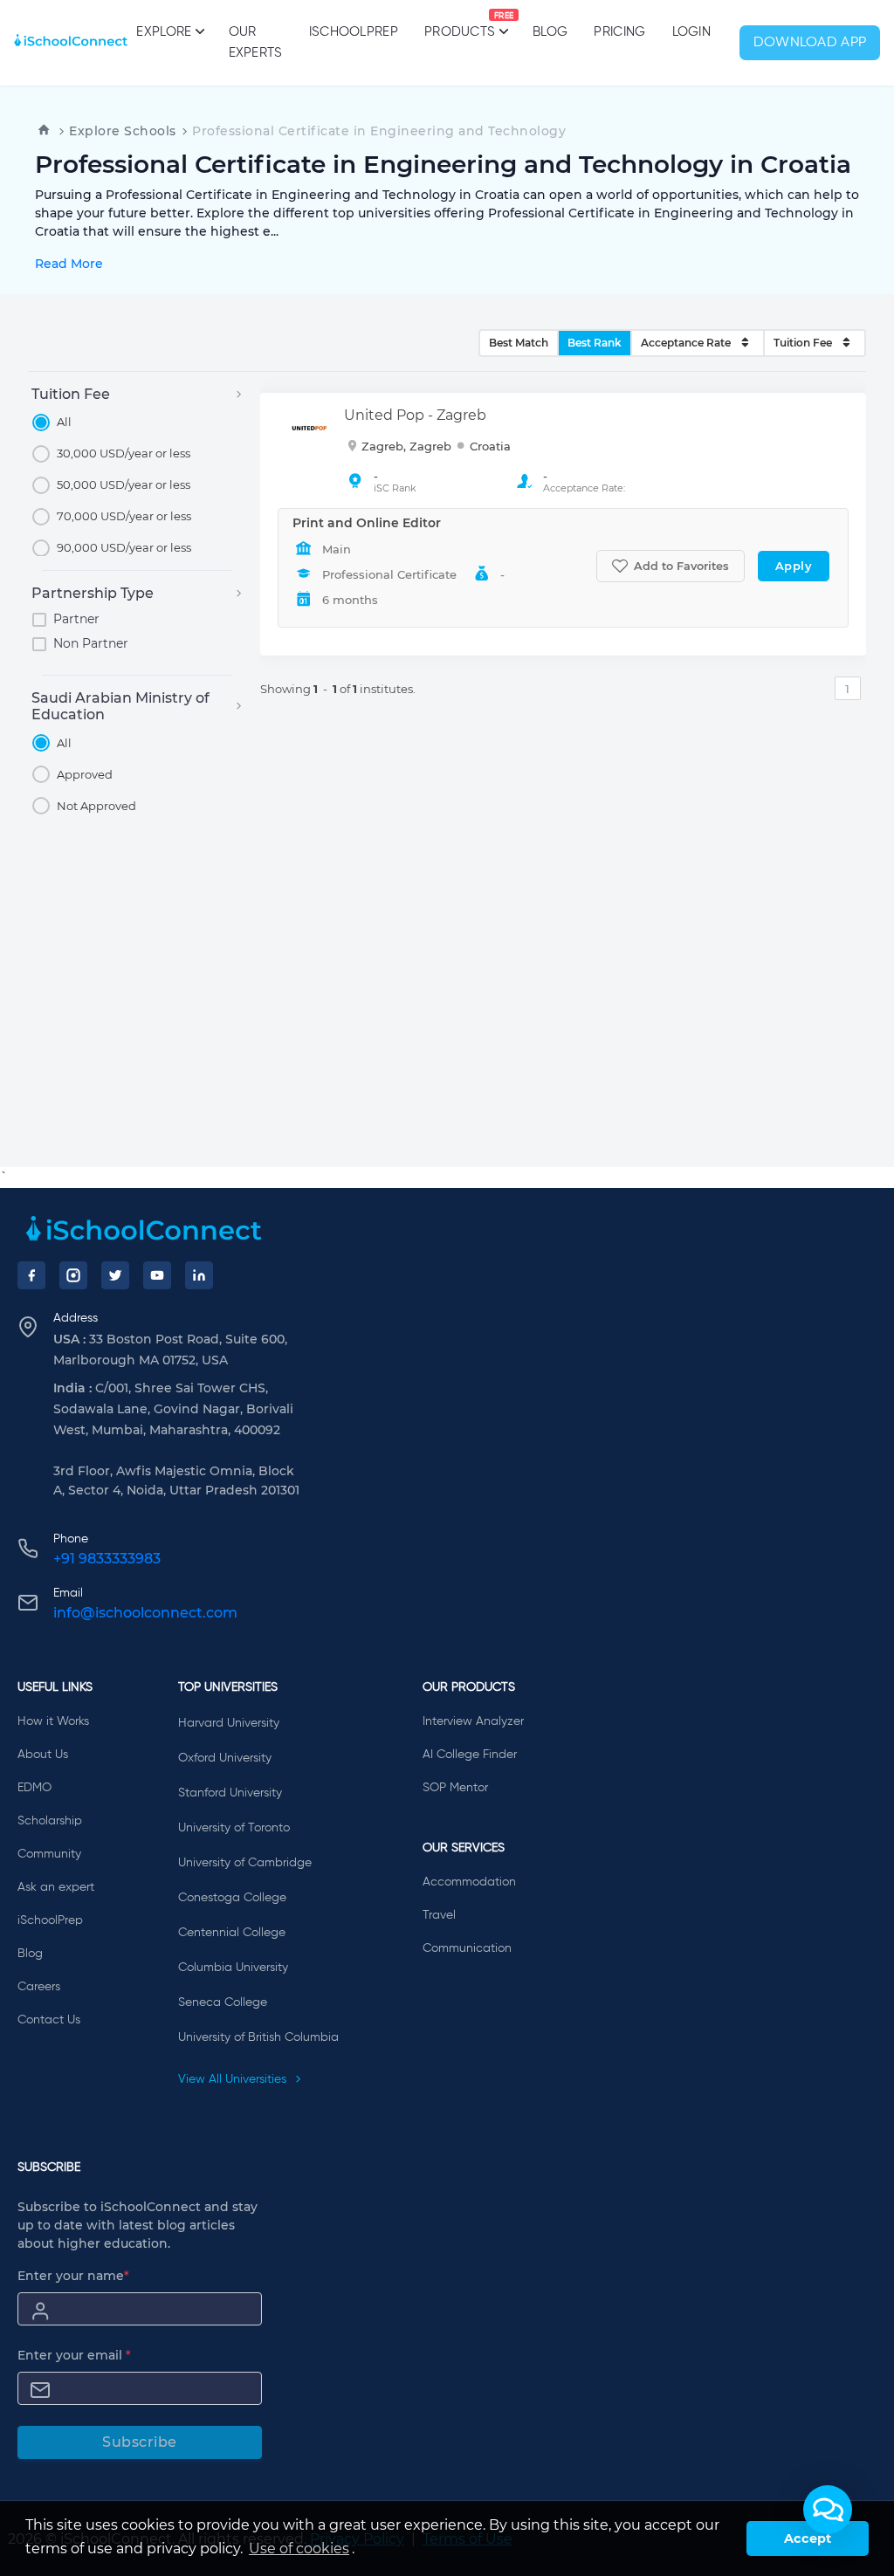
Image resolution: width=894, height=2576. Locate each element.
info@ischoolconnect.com (145, 1613)
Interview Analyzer (473, 1721)
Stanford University (230, 1793)
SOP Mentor (455, 1788)
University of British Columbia (258, 2037)
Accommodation (469, 1882)
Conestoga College (232, 1898)
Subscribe (140, 2442)
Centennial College (232, 1933)
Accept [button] (808, 2538)
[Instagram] (73, 1275)
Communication (467, 1948)
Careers (39, 1987)
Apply (794, 566)
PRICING (619, 32)
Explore (164, 32)
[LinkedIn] (199, 1275)
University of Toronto (234, 1828)
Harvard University (229, 1723)
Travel (439, 1915)
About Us (43, 1755)
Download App (810, 43)
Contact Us (49, 2020)
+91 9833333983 (107, 1559)
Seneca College (223, 2002)
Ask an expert (56, 1887)
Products (460, 25)
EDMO (34, 1788)
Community (49, 1854)
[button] (828, 2510)
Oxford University (225, 1758)
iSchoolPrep (354, 32)
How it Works (53, 1721)
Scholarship (50, 1821)
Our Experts (256, 42)
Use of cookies (299, 2549)
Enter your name (73, 2276)
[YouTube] (157, 1275)
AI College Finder (470, 1755)
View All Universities (234, 2079)
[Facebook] (31, 1275)
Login (692, 32)
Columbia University (233, 1968)
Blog (550, 32)
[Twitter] (115, 1275)
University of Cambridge (245, 1863)
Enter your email (74, 2355)
